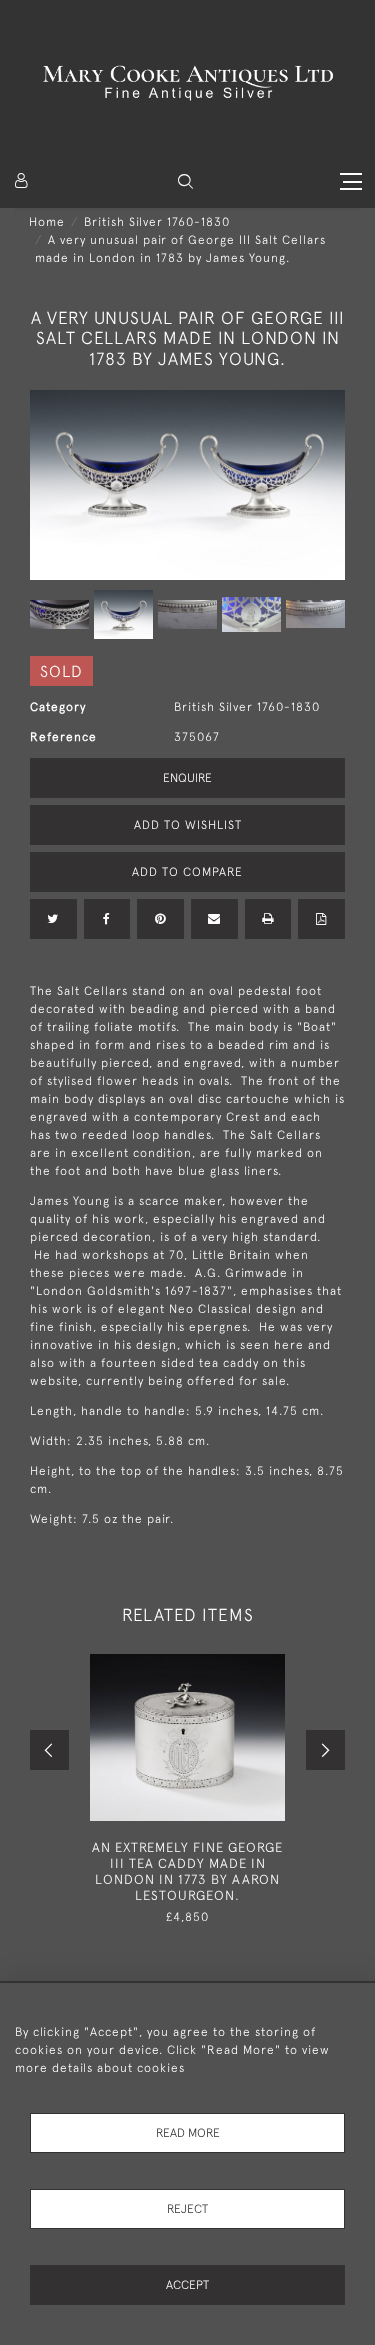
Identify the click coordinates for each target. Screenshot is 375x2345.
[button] (185, 181)
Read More (188, 2133)
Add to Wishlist (188, 825)
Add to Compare (187, 872)
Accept (187, 2285)
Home (47, 222)
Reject (187, 2209)
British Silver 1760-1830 (157, 222)
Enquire (187, 778)
